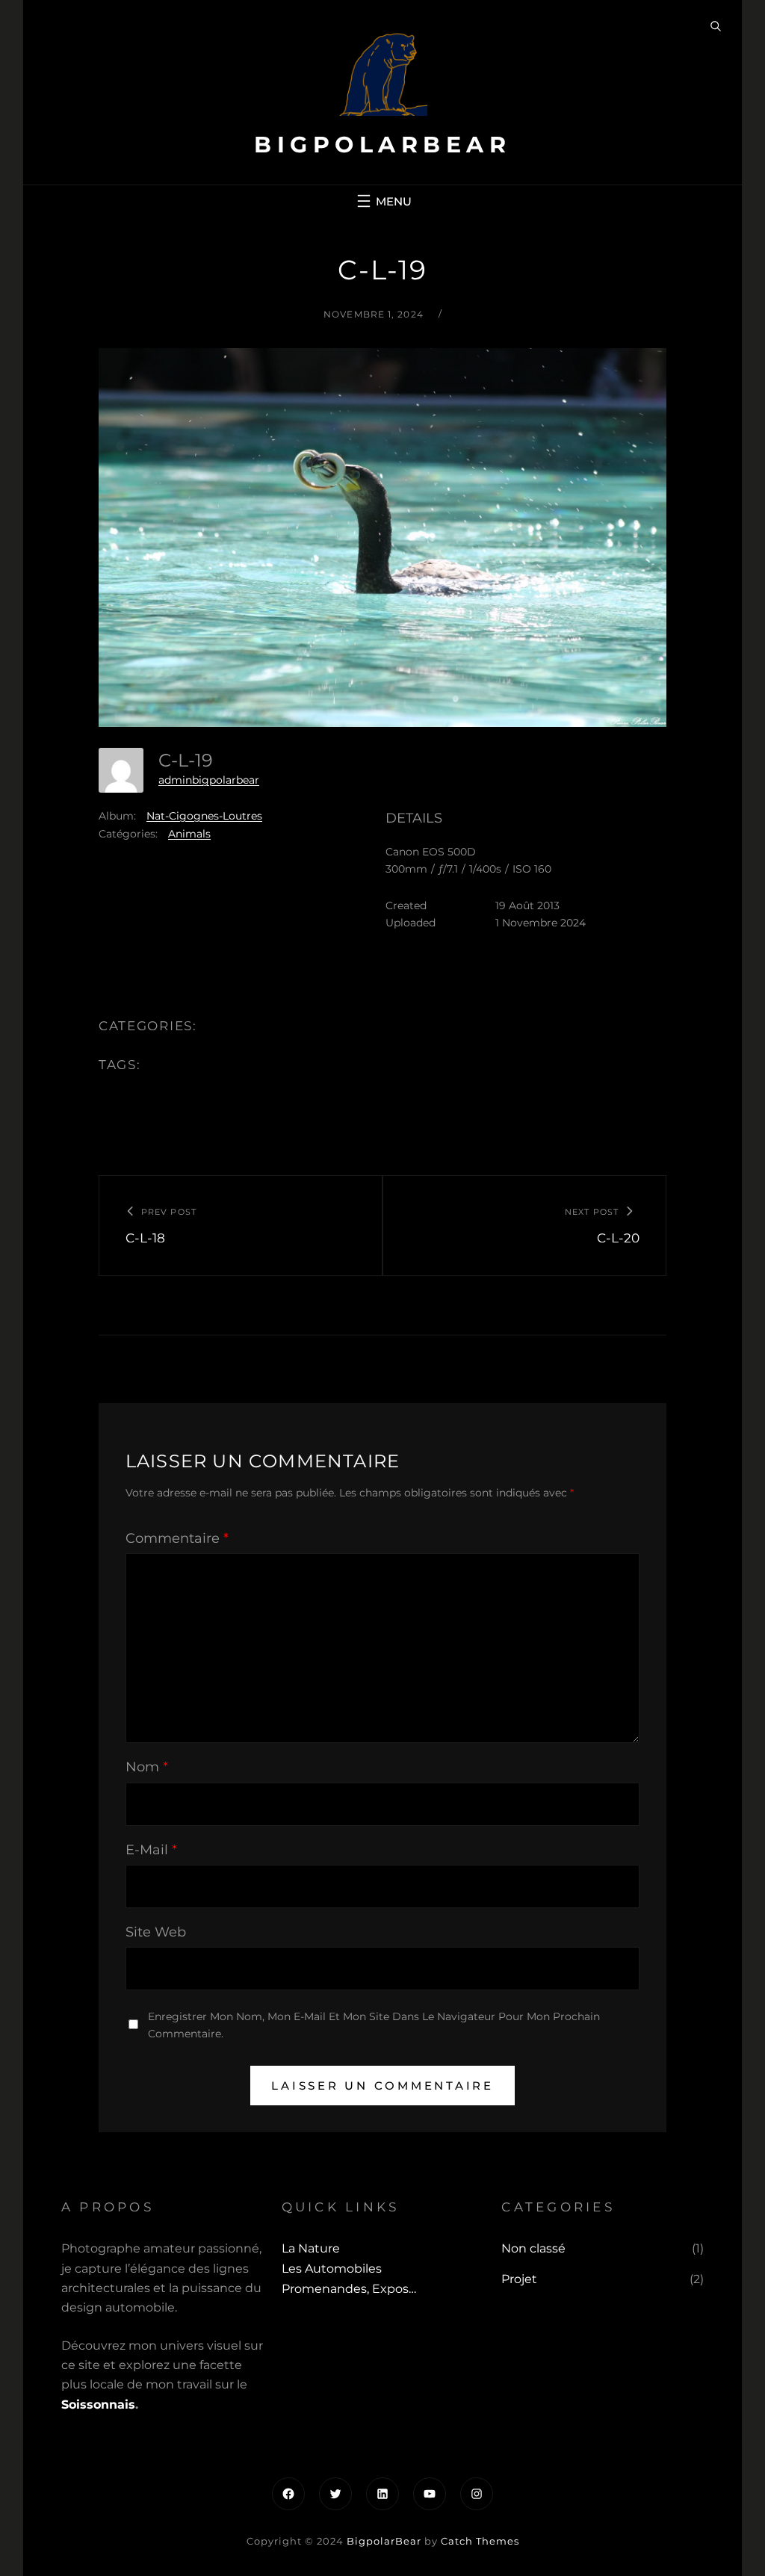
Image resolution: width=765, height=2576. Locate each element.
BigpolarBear (382, 145)
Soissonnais (98, 2405)
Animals (189, 834)
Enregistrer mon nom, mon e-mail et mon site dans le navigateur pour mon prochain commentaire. (374, 2025)
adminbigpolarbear (209, 780)
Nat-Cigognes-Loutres (204, 816)
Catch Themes (480, 2541)
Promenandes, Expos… (349, 2289)
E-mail (151, 1850)
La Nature (311, 2248)
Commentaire (177, 1538)
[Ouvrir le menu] (382, 201)
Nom (147, 1767)
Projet (519, 2279)
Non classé (533, 2248)
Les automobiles (332, 2269)
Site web (156, 1932)
